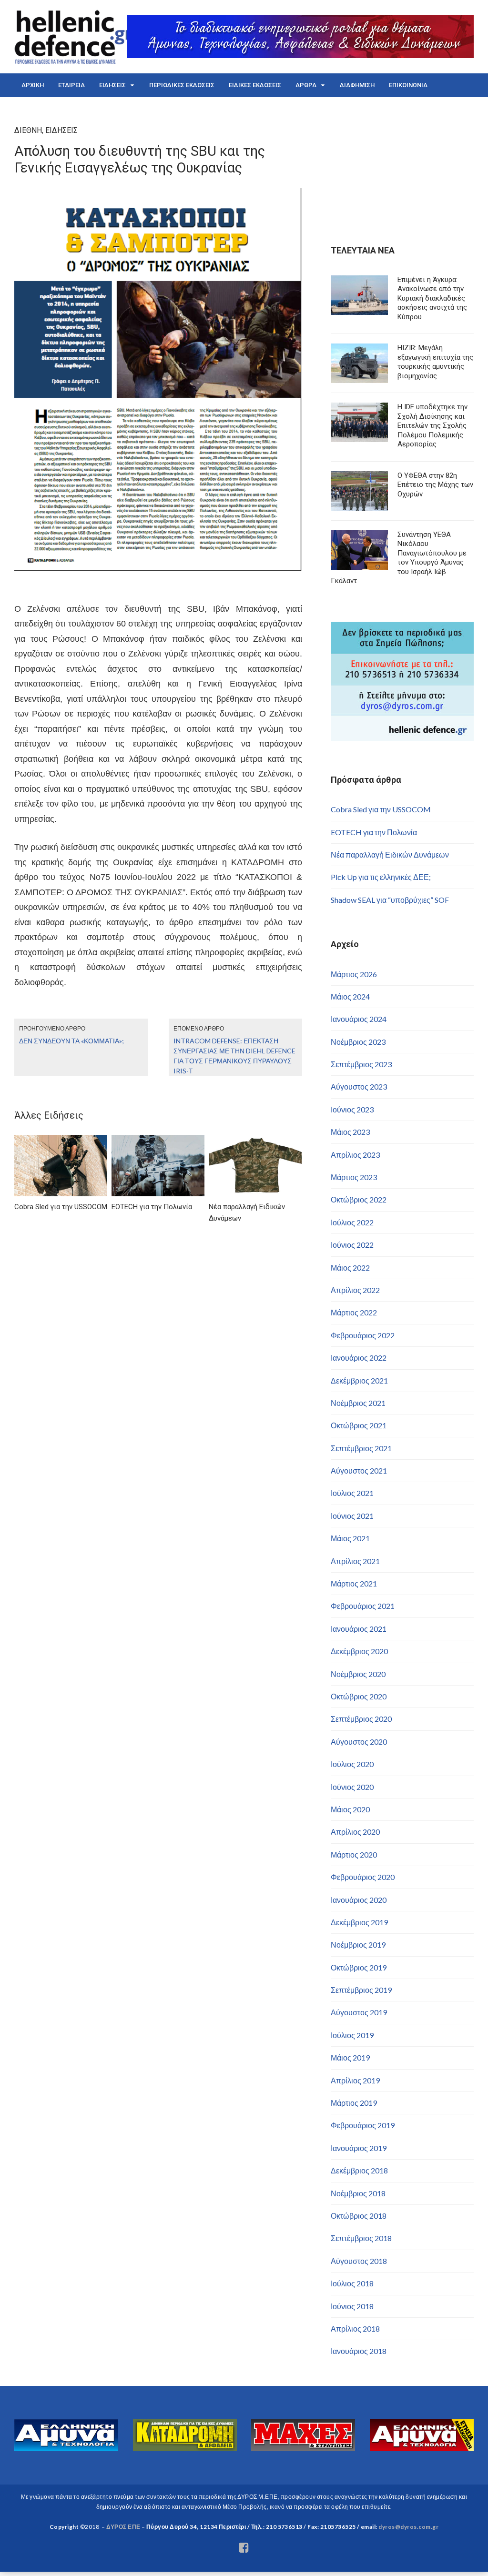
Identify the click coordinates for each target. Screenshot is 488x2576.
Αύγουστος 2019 (359, 2012)
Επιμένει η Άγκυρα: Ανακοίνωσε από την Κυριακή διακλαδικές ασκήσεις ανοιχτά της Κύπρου (432, 298)
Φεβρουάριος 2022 (363, 1335)
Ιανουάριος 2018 (359, 2351)
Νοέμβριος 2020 (358, 1674)
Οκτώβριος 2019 (359, 1967)
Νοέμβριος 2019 (358, 1945)
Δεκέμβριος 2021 (359, 1380)
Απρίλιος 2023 (355, 1155)
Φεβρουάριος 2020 (363, 1877)
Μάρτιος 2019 (354, 2103)
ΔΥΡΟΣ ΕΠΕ (123, 2527)
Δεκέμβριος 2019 (359, 1922)
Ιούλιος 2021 (352, 1493)
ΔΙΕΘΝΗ (28, 130)
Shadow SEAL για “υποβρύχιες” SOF (390, 900)
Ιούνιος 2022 (352, 1245)
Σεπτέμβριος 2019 (361, 1990)
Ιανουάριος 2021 (359, 1629)
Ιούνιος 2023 (352, 1109)
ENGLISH (34, 109)
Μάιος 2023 (350, 1132)
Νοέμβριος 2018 (358, 2193)
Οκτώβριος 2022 (359, 1199)
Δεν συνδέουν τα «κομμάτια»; (71, 1041)
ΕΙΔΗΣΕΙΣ (112, 85)
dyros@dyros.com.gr (408, 2527)
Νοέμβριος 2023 (358, 1042)
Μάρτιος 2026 (354, 974)
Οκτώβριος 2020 (359, 1696)
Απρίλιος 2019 (355, 2080)
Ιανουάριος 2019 (359, 2148)
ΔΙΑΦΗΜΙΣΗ (357, 85)
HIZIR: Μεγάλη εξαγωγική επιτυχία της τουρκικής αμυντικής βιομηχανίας (435, 362)
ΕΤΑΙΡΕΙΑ (71, 85)
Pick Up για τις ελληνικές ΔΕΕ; (381, 877)
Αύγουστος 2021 (359, 1470)
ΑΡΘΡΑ (306, 85)
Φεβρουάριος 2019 (363, 2125)
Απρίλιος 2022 (355, 1290)
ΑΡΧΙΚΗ (33, 85)
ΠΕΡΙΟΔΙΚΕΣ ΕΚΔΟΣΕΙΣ (182, 85)
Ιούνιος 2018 (352, 2306)
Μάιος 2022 (350, 1268)
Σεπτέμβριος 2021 (361, 1448)
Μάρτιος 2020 (354, 1854)
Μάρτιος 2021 (354, 1583)
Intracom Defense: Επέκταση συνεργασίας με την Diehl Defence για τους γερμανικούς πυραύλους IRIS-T (234, 1056)
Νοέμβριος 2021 (358, 1403)
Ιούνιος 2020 (352, 1787)
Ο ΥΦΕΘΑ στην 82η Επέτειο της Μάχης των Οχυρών (435, 485)
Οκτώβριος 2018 (359, 2216)
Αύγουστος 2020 (359, 1742)
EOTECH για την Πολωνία (374, 832)
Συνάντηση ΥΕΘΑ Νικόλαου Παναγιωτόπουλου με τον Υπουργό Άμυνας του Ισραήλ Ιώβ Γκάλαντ (399, 558)
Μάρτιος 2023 (354, 1177)
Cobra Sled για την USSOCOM (381, 809)
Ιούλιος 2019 (352, 2035)
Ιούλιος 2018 (352, 2283)
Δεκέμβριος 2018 (359, 2170)
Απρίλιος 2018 (355, 2329)
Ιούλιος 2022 (352, 1222)
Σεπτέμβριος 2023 (361, 1064)
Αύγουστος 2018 (359, 2261)
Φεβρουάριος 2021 (363, 1606)
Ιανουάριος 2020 (359, 1900)
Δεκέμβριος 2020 (359, 1651)
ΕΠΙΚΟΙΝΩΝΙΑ (408, 85)
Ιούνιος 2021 (352, 1516)
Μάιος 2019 (350, 2057)
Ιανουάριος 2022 (359, 1358)
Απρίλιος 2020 (355, 1832)
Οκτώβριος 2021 (359, 1425)
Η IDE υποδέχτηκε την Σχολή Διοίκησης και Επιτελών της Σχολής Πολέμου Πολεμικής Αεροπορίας (432, 425)
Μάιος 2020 (350, 1809)
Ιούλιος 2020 (352, 1764)
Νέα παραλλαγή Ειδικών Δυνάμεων (390, 854)
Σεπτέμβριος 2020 (361, 1719)
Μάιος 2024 (350, 996)
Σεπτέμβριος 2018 (361, 2238)
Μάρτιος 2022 (354, 1312)
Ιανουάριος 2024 (359, 1019)
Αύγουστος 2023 (359, 1086)
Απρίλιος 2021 (355, 1561)
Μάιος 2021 (350, 1538)
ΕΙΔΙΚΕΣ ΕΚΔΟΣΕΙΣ (255, 85)
